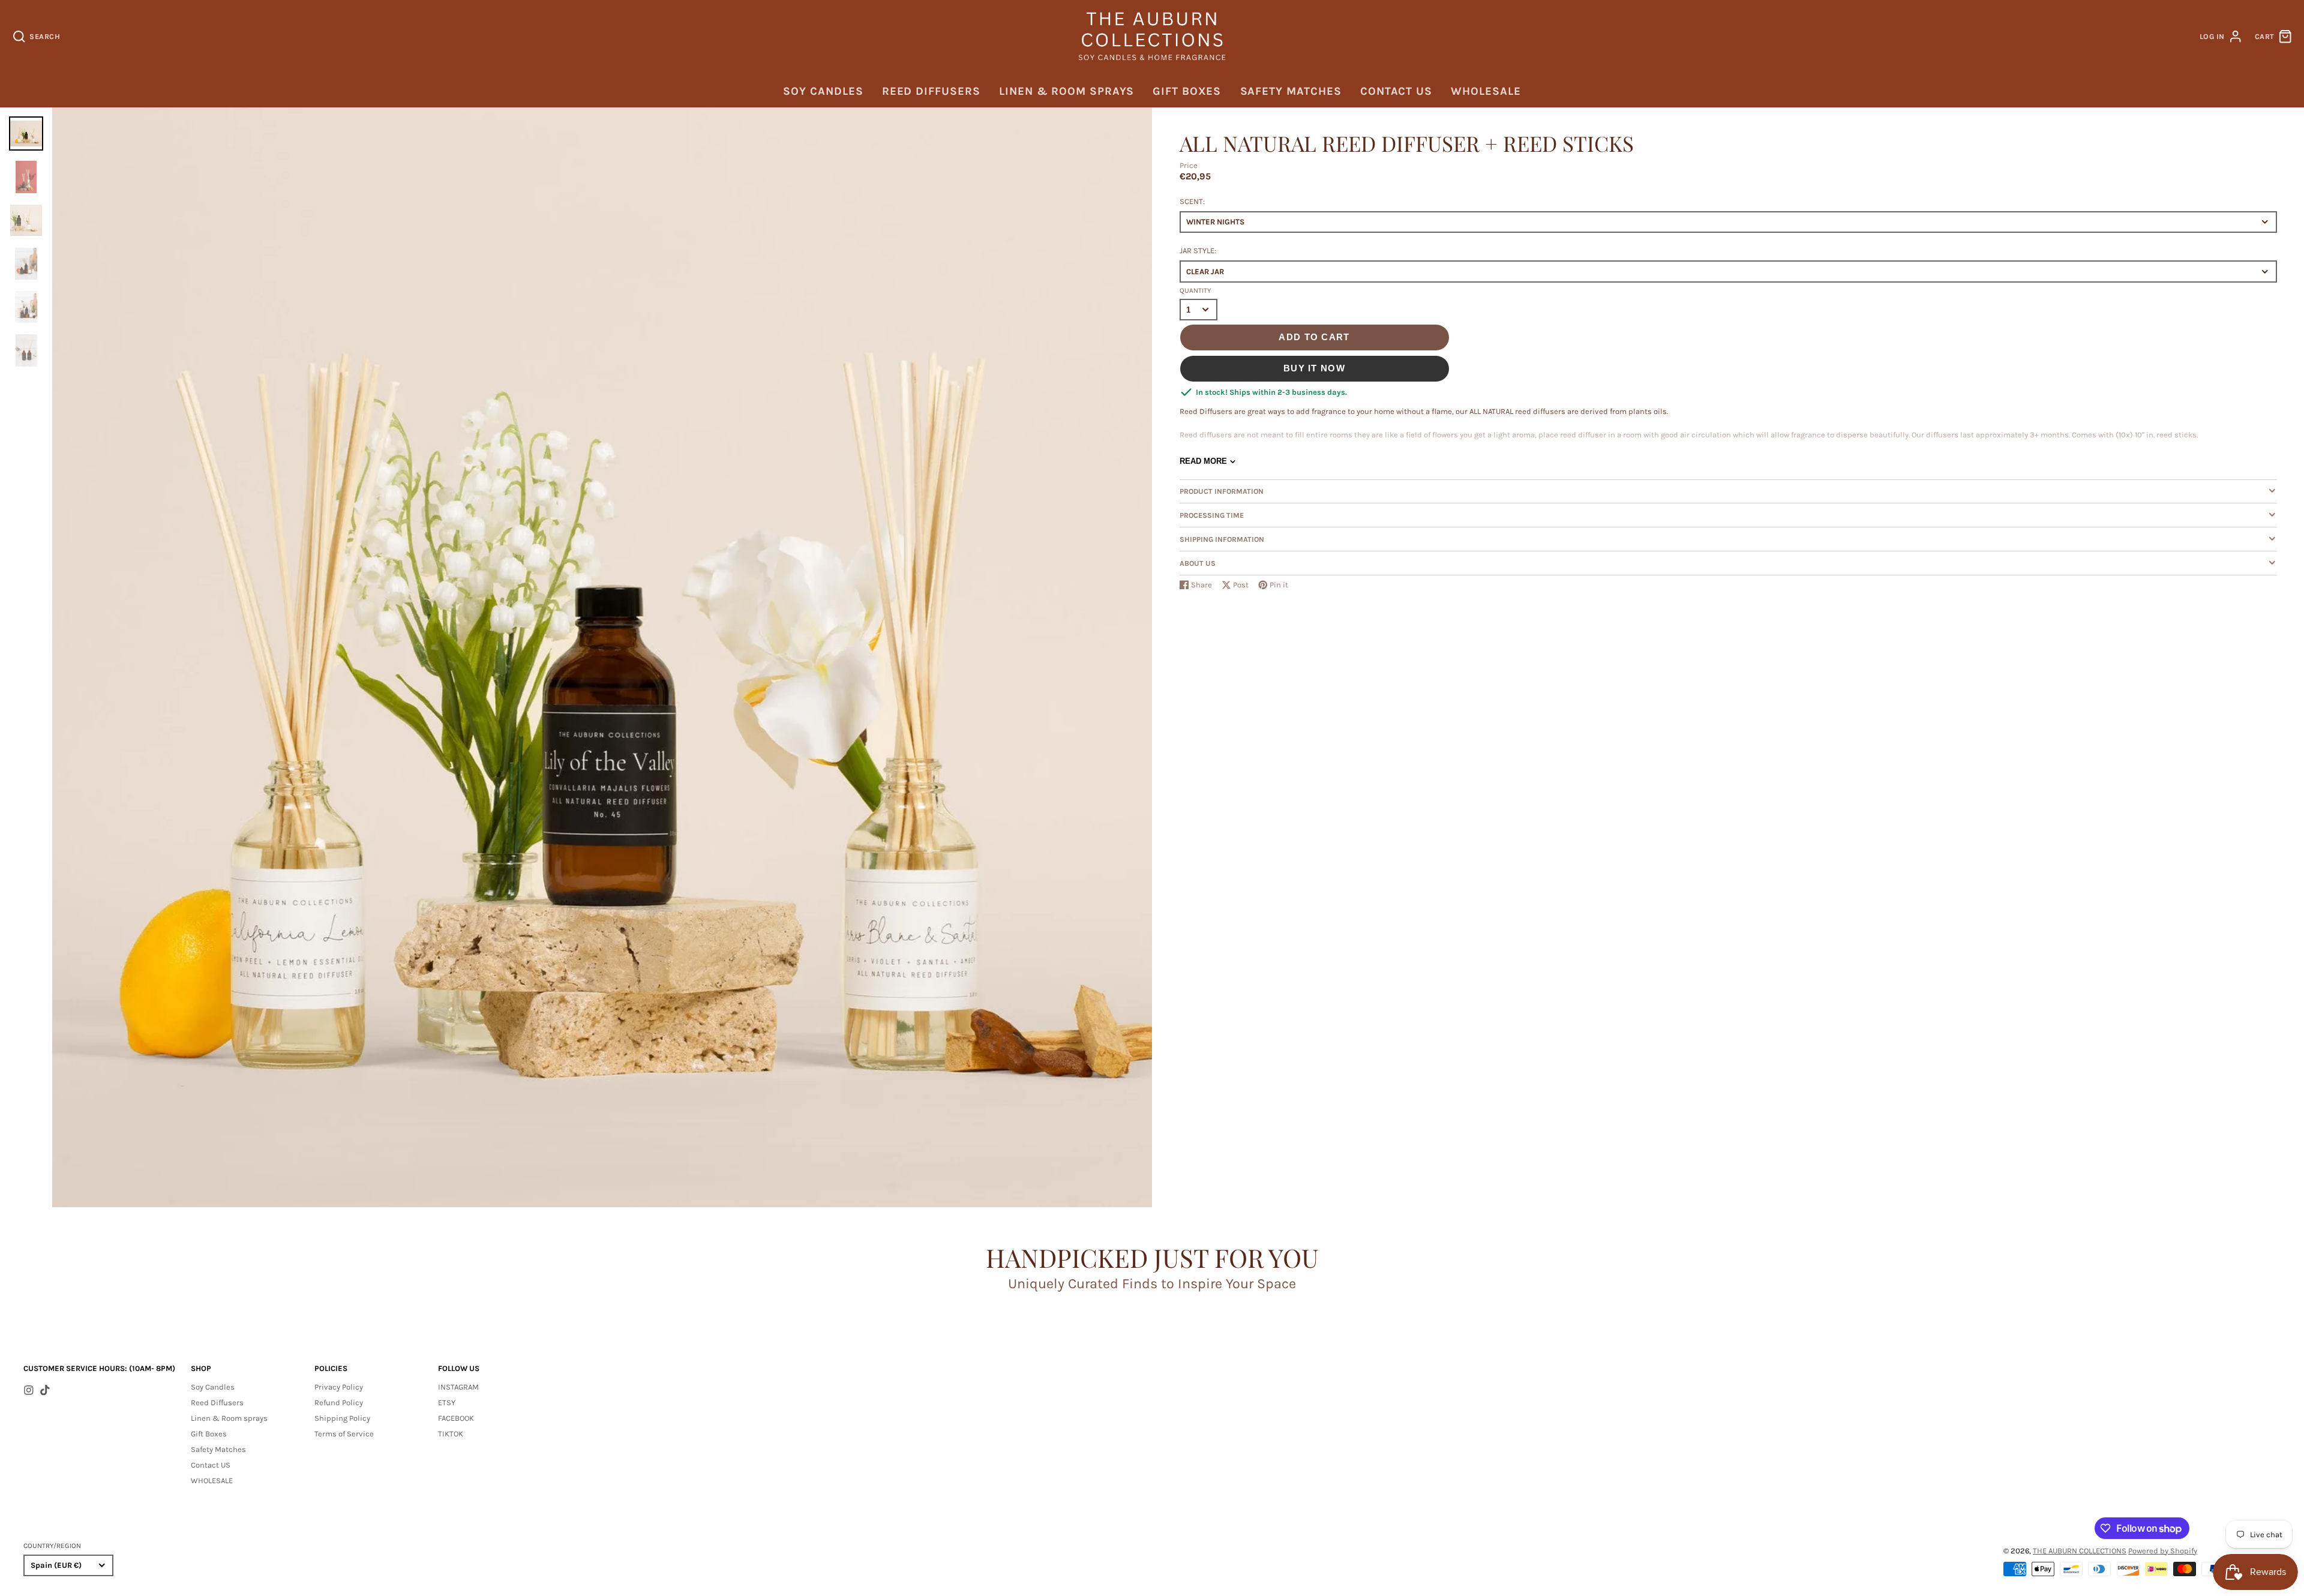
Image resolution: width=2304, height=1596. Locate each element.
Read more (1203, 461)
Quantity (1195, 290)
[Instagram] (29, 1390)
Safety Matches (1291, 91)
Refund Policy (339, 1402)
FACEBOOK (456, 1418)
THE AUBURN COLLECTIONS (2080, 1551)
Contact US (1396, 91)
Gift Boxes (1187, 91)
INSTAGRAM (458, 1387)
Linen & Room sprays (1066, 91)
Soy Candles (823, 91)
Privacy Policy (339, 1387)
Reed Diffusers (931, 91)
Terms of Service (344, 1434)
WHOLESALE (1486, 91)
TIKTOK (451, 1434)
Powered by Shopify (2163, 1551)
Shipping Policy (342, 1418)
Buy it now (1314, 368)
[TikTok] (45, 1390)
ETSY (447, 1402)
